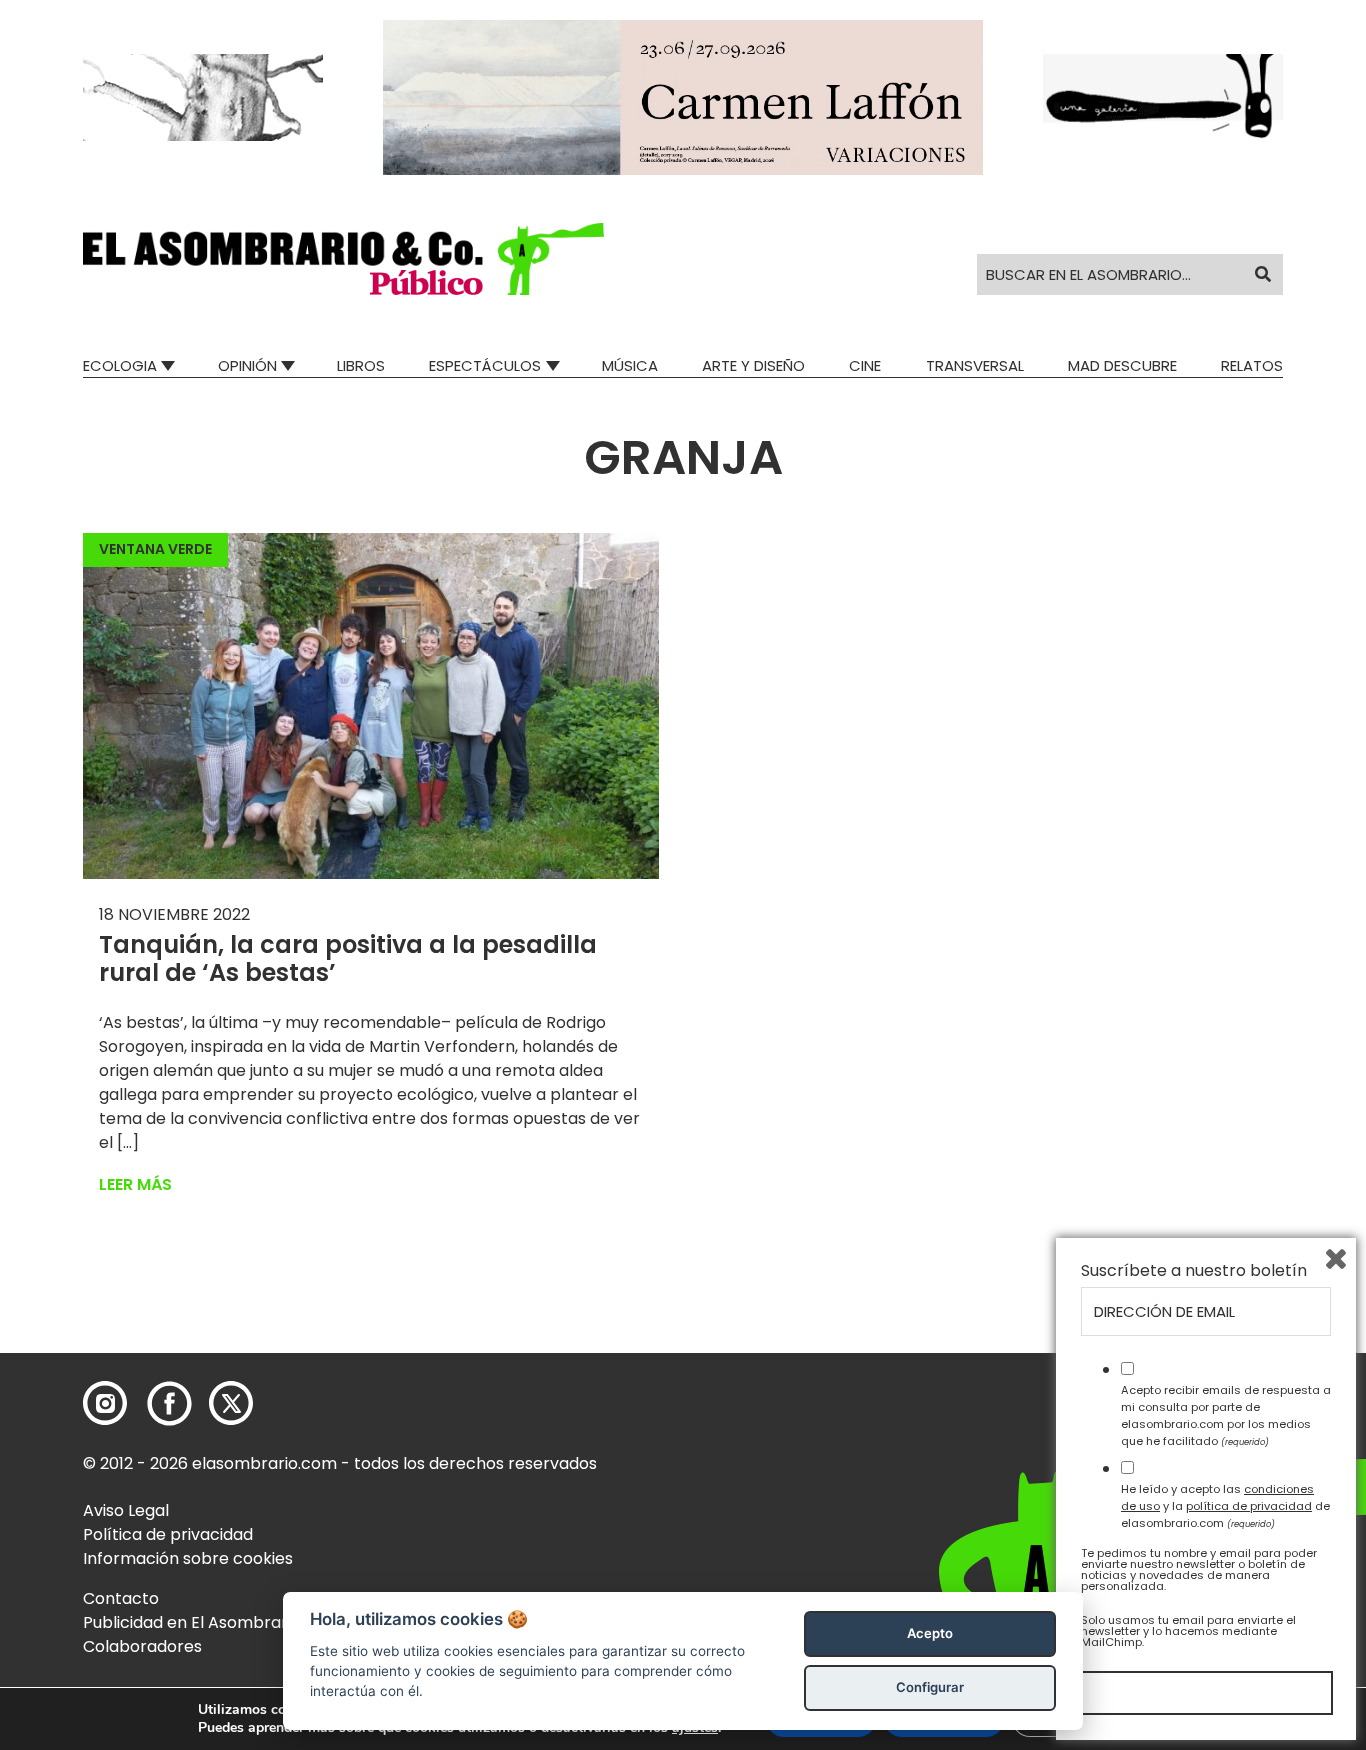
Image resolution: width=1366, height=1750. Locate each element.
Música (630, 365)
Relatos (1252, 365)
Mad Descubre (1122, 365)
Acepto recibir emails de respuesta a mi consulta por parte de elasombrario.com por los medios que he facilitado (1226, 1415)
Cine (865, 365)
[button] (343, 259)
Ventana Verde (155, 549)
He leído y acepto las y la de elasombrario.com (1225, 1506)
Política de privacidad (168, 1534)
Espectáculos (485, 365)
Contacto (121, 1598)
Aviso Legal (126, 1510)
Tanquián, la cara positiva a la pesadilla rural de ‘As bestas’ (348, 959)
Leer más (135, 1184)
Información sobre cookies (188, 1558)
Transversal (975, 365)
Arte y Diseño (753, 365)
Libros (361, 365)
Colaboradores (142, 1646)
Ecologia (120, 365)
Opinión (247, 365)
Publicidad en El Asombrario (192, 1622)
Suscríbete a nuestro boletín (1194, 1271)
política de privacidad (1249, 1506)
